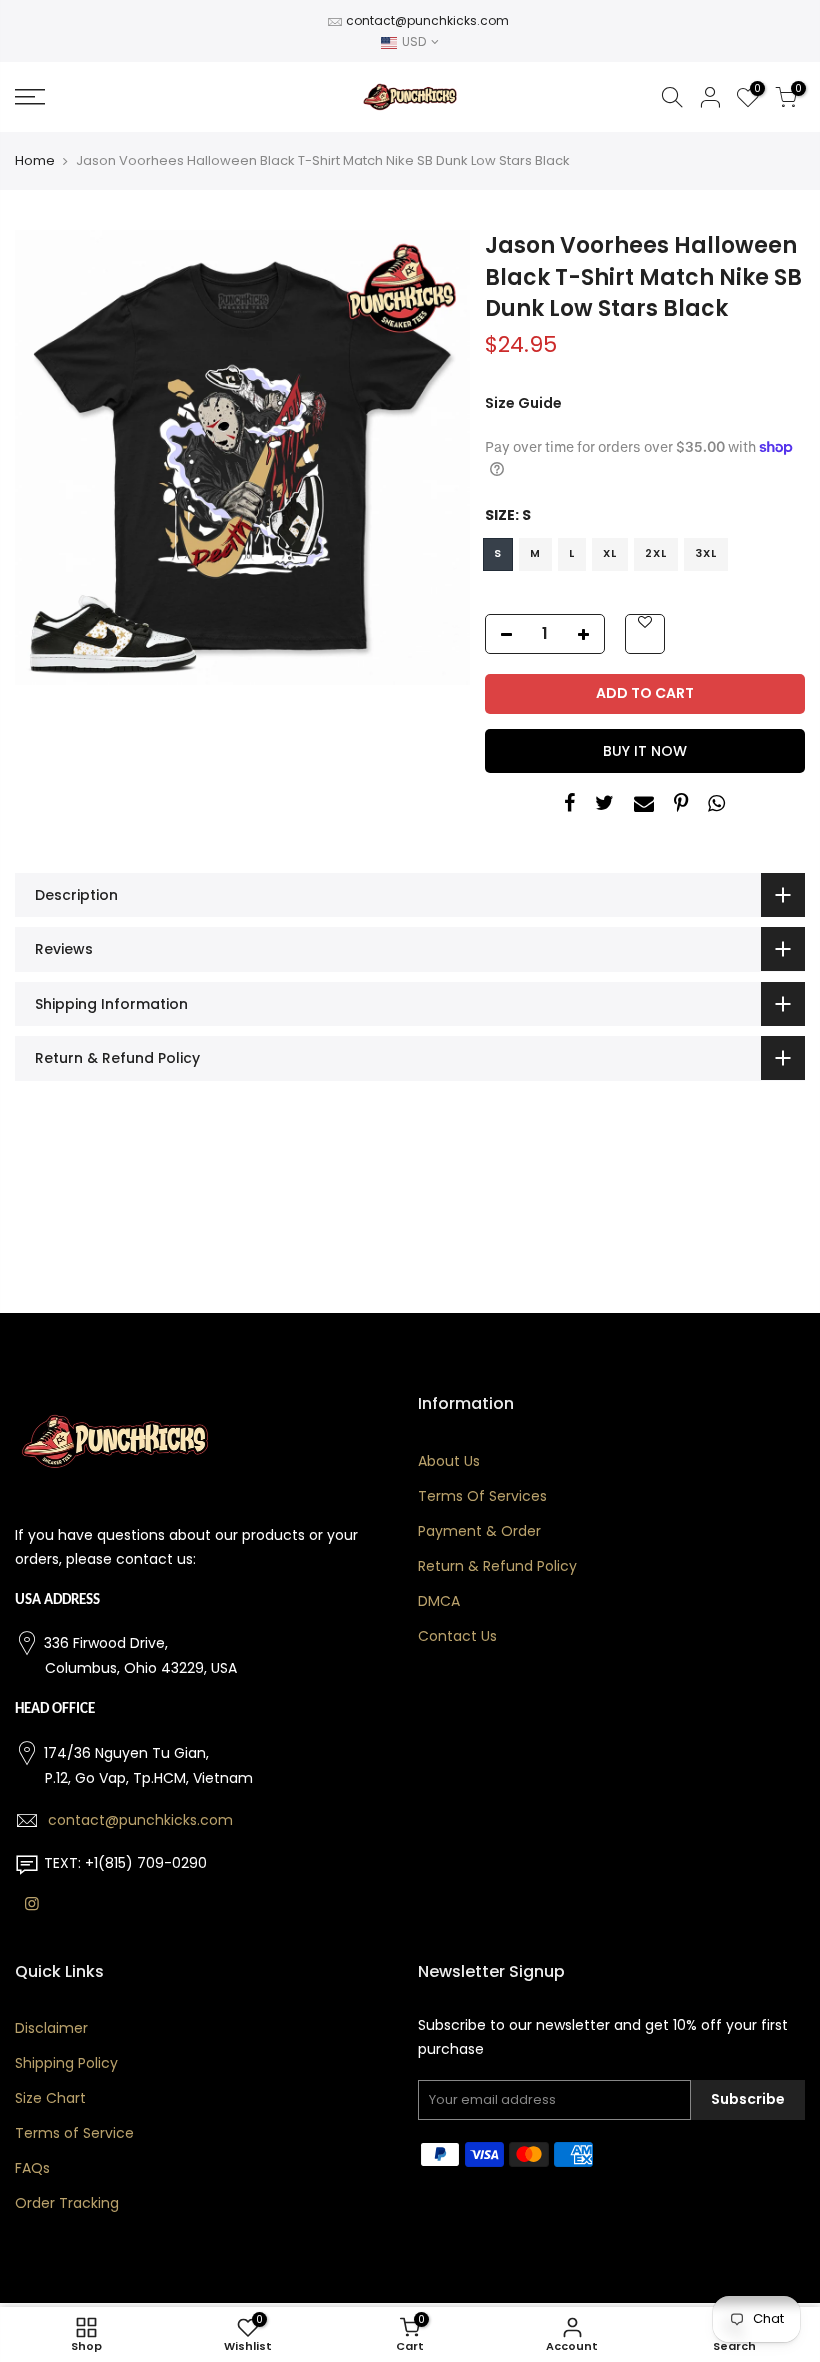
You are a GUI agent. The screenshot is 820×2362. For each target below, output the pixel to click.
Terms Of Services (482, 1496)
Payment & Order (479, 1531)
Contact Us (457, 1636)
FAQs (32, 2168)
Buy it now (645, 751)
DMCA (439, 1601)
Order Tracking (67, 2203)
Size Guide (523, 403)
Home (35, 161)
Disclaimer (51, 2028)
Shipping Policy (66, 2063)
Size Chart (50, 2098)
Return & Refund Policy (497, 1566)
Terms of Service (74, 2133)
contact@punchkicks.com (427, 20)
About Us (449, 1461)
